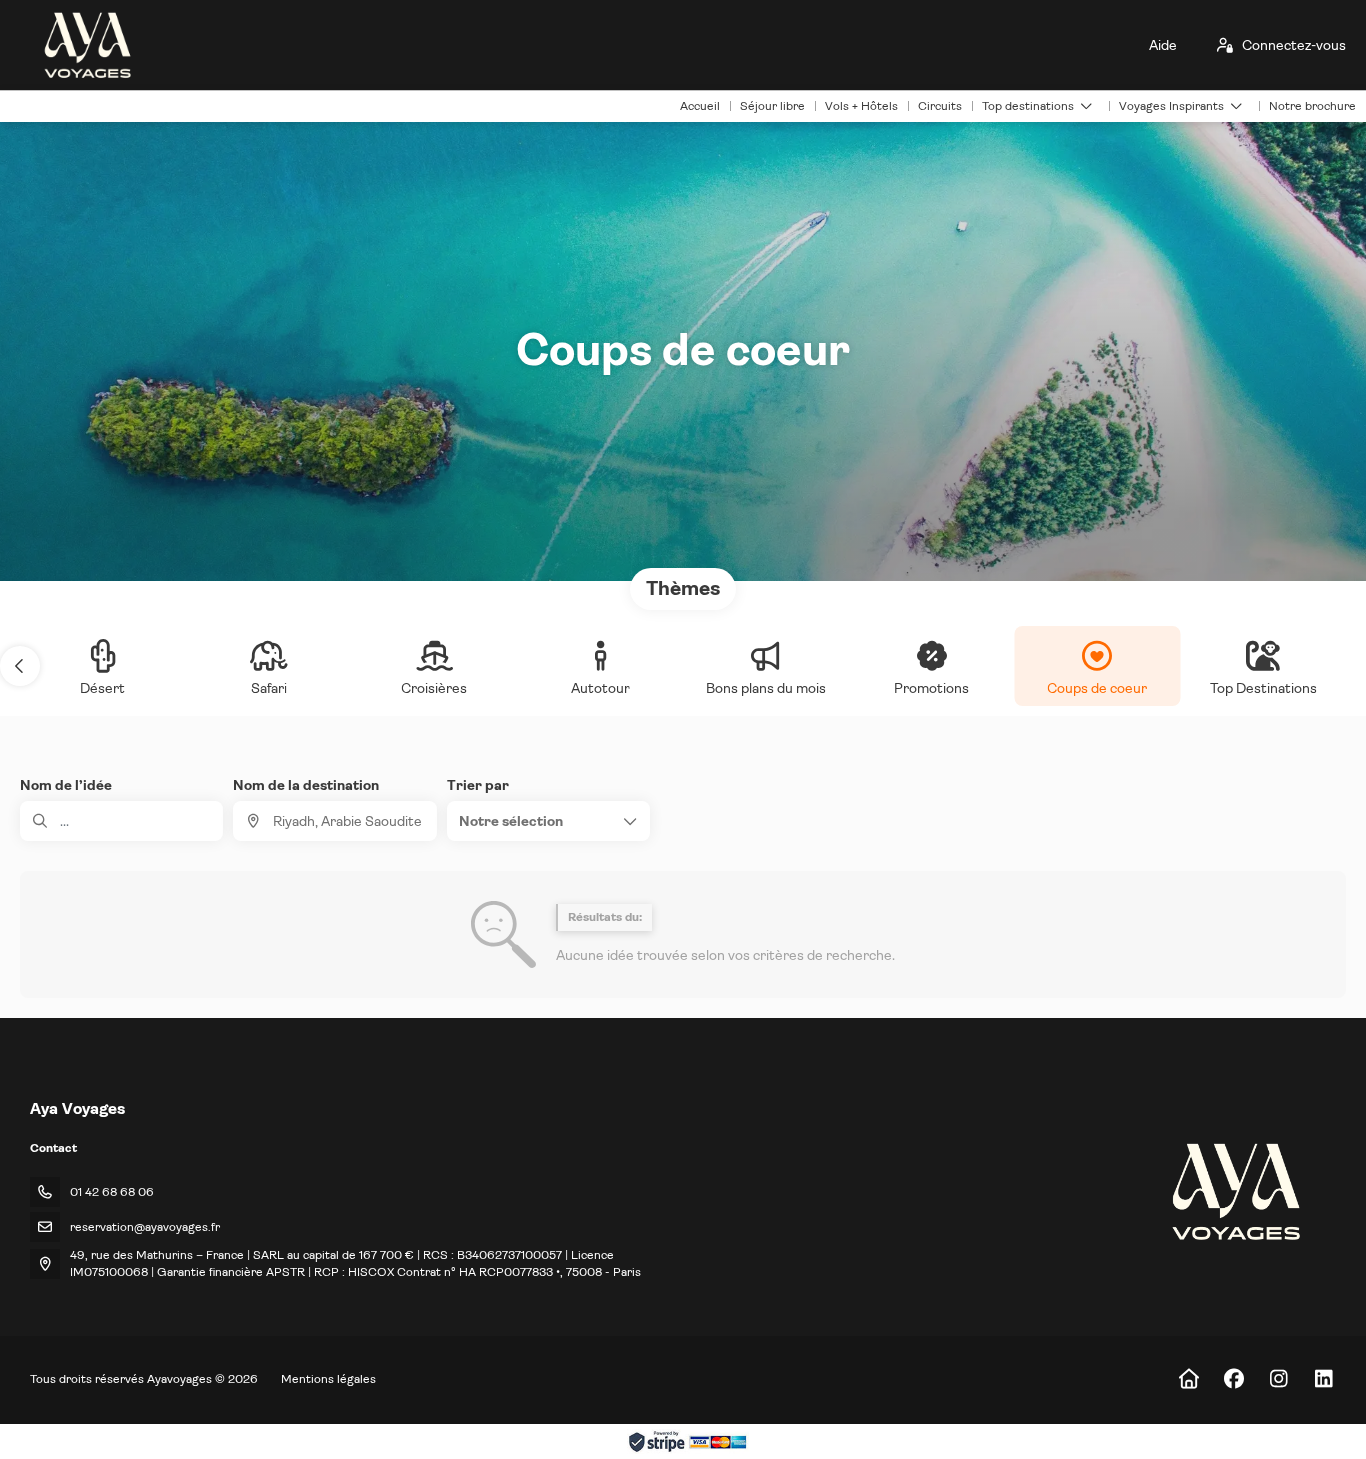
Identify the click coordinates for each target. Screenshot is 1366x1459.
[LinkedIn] (1323, 1379)
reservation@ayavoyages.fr (145, 1227)
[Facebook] (1233, 1379)
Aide (1163, 45)
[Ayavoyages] (1234, 1191)
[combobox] (334, 821)
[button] (20, 666)
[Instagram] (1278, 1379)
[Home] (1188, 1379)
